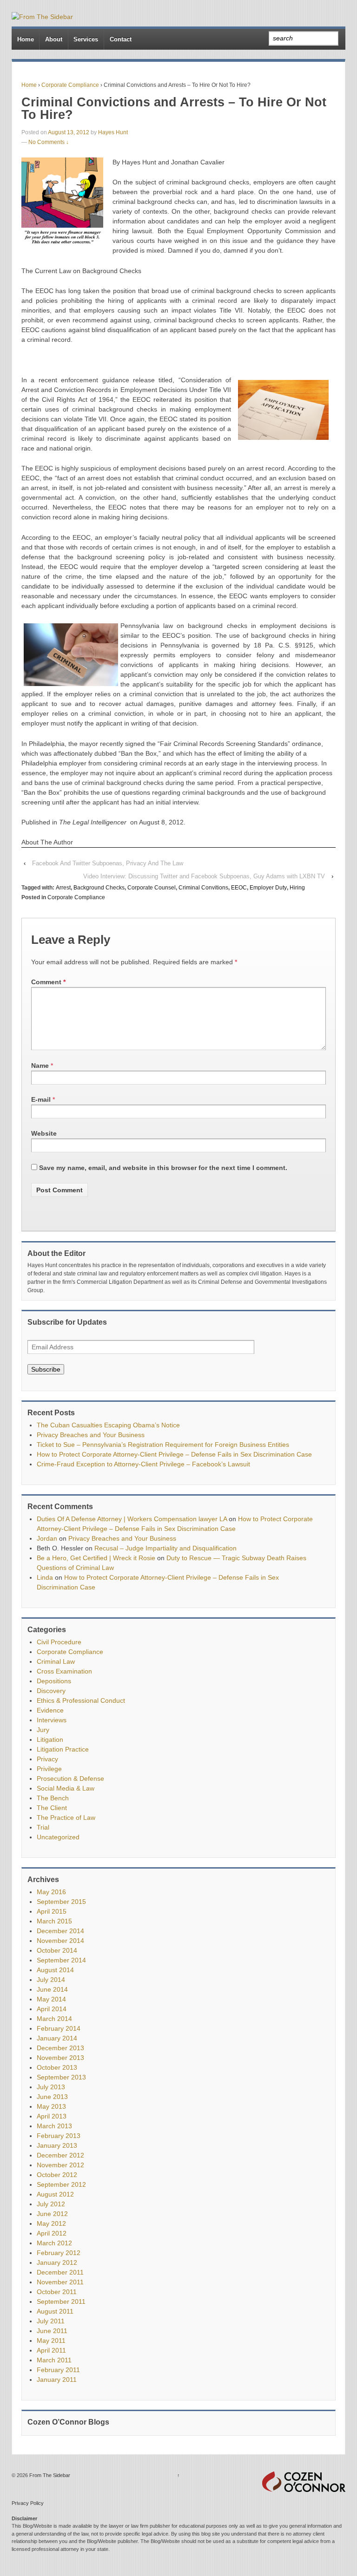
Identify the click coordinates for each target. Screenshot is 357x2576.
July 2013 (51, 2087)
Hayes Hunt (113, 132)
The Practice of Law (66, 1818)
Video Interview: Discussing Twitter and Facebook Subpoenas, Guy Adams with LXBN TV (204, 876)
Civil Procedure (59, 1642)
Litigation (50, 1739)
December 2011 (60, 2272)
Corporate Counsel (152, 888)
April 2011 (51, 2350)
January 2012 (57, 2262)
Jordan (47, 1538)
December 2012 (60, 2155)
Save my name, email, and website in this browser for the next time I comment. (163, 1168)
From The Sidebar (49, 2475)
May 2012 (51, 2223)
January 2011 (57, 2380)
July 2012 (51, 2204)
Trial (43, 1827)
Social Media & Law (66, 1788)
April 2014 (52, 2009)
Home (26, 39)
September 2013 (61, 2077)
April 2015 (52, 1911)
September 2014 (61, 1960)
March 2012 (54, 2243)
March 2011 (54, 2360)
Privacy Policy (28, 2503)
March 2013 (54, 2126)
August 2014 (55, 1970)
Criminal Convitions (203, 888)
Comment (48, 982)
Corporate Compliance (70, 85)
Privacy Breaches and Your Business (91, 1435)
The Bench (53, 1798)
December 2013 (60, 2048)
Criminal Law (56, 1661)
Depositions (54, 1681)
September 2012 (61, 2184)
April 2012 (52, 2233)
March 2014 (54, 2019)
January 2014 (57, 2038)
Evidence (50, 1710)
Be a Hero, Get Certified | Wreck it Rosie (96, 1558)
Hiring (297, 888)
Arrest (63, 888)
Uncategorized (58, 1837)
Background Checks (99, 888)
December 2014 (60, 1931)
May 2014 (51, 1999)
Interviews (52, 1720)
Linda (45, 1577)
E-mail (41, 1099)
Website (44, 1133)
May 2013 (51, 2106)
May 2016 (51, 1892)
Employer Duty (268, 888)
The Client (52, 1808)
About (54, 39)
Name (40, 1066)
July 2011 (51, 2321)
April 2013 (52, 2116)
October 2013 (57, 2067)
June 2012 (52, 2214)
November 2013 (60, 2058)
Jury (43, 1730)
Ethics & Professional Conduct (81, 1700)
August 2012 (55, 2194)
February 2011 (58, 2370)
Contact (121, 39)
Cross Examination (64, 1671)
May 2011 (51, 2341)
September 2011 (61, 2301)
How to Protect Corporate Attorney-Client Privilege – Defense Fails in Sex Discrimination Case (174, 1454)
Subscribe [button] (46, 1369)
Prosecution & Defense (70, 1778)
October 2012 (57, 2175)
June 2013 (52, 2097)
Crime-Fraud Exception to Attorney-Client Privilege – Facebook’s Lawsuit (143, 1464)
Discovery (51, 1691)
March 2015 (54, 1921)
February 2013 (59, 2136)
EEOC (239, 888)
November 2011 (60, 2282)
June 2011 (52, 2331)
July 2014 (51, 1980)
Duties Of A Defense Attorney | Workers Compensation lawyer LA (132, 1519)
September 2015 (61, 1902)
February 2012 (59, 2253)
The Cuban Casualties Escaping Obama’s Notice (108, 1425)
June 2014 (52, 1989)
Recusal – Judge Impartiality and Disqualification (165, 1548)
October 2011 (57, 2292)
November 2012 (60, 2165)
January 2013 (57, 2145)
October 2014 (57, 1950)
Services (86, 39)
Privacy (47, 1759)
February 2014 (59, 2028)
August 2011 (55, 2311)
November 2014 (60, 1941)
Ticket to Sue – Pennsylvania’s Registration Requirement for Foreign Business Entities (163, 1445)
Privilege (49, 1769)
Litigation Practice (63, 1749)
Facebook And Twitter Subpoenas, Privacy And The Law (108, 863)
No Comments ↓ (49, 142)
